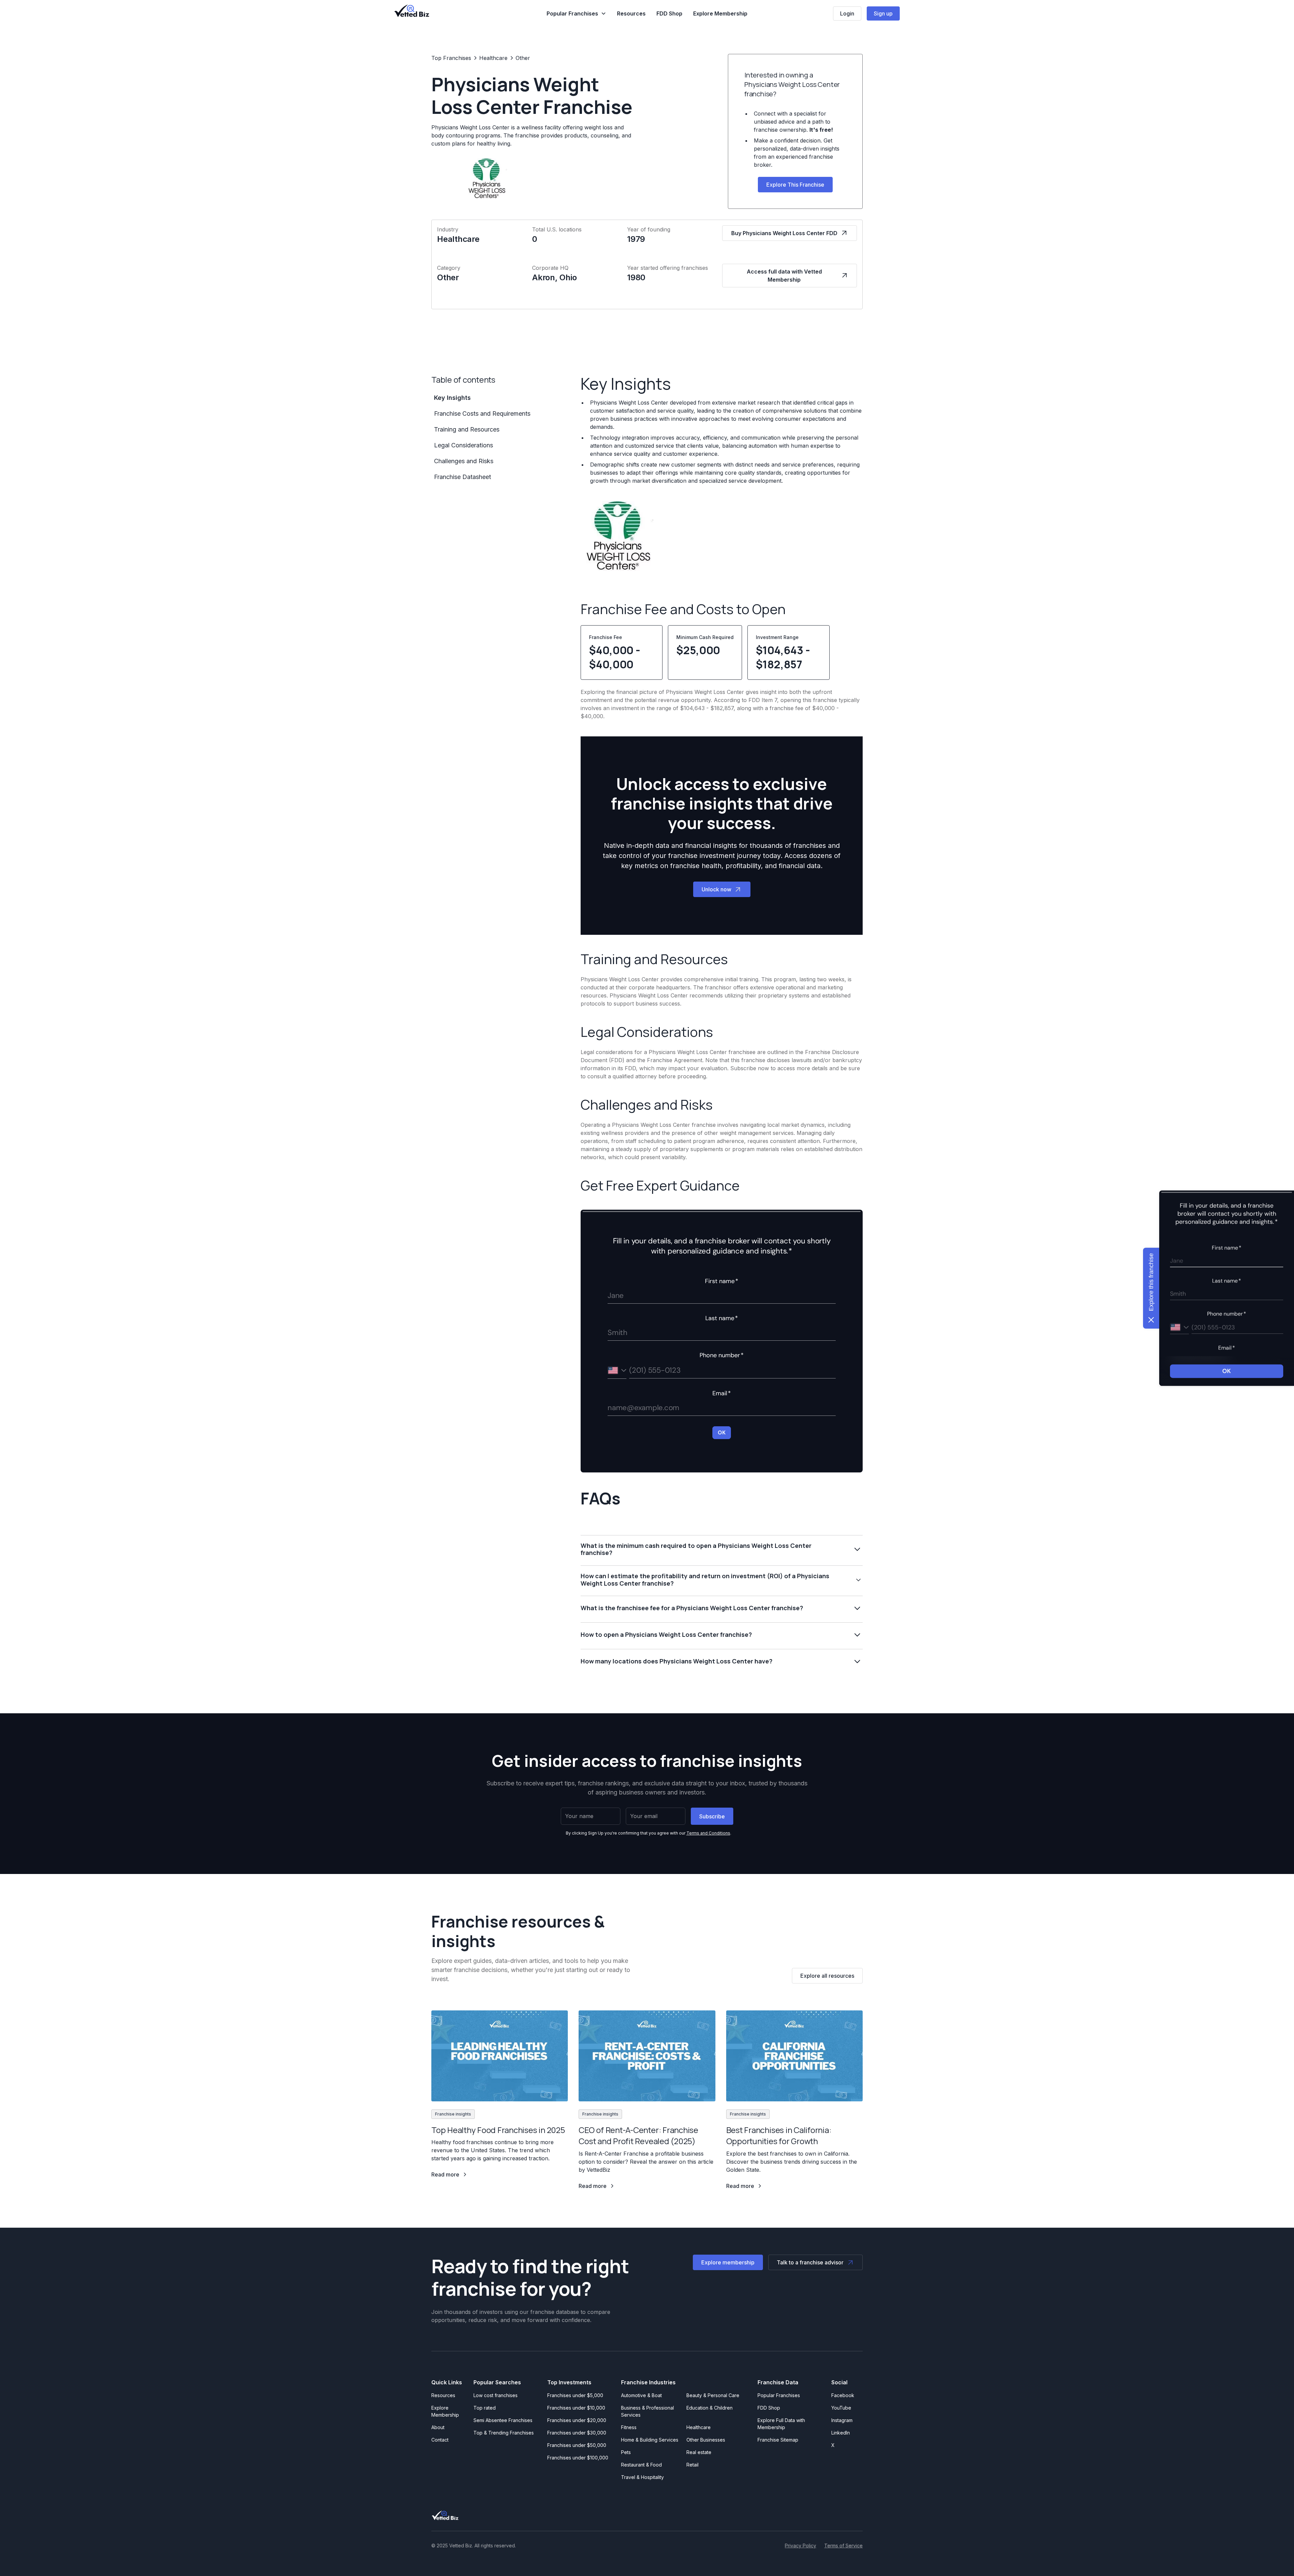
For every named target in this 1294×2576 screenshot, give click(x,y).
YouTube (841, 2408)
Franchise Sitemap (778, 2440)
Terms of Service (843, 2546)
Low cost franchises (496, 2395)
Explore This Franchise (795, 185)
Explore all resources (827, 1976)
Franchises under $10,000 (576, 2408)
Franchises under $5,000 (575, 2395)
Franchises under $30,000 (577, 2433)
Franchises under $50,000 (577, 2445)
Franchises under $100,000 (578, 2458)
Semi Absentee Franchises (503, 2420)
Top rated (485, 2408)
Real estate (699, 2452)
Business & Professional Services (649, 2411)
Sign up (883, 13)
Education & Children (710, 2408)
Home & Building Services (650, 2440)
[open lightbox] (619, 539)
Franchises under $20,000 (577, 2420)
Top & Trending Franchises (504, 2433)
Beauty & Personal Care (713, 2395)
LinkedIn (841, 2433)
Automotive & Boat (641, 2395)
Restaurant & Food (641, 2465)
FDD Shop (669, 13)
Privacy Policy (800, 2546)
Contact (440, 2440)
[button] (576, 13)
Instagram (842, 2420)
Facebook (843, 2395)
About (438, 2427)
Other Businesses (706, 2440)
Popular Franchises (779, 2395)
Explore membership (728, 2262)
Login (847, 13)
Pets (626, 2452)
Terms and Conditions (708, 1833)
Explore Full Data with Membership (781, 2424)
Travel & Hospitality (642, 2477)
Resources (631, 13)
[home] (412, 11)
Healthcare (699, 2427)
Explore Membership (720, 13)
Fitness (629, 2427)
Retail (692, 2465)
